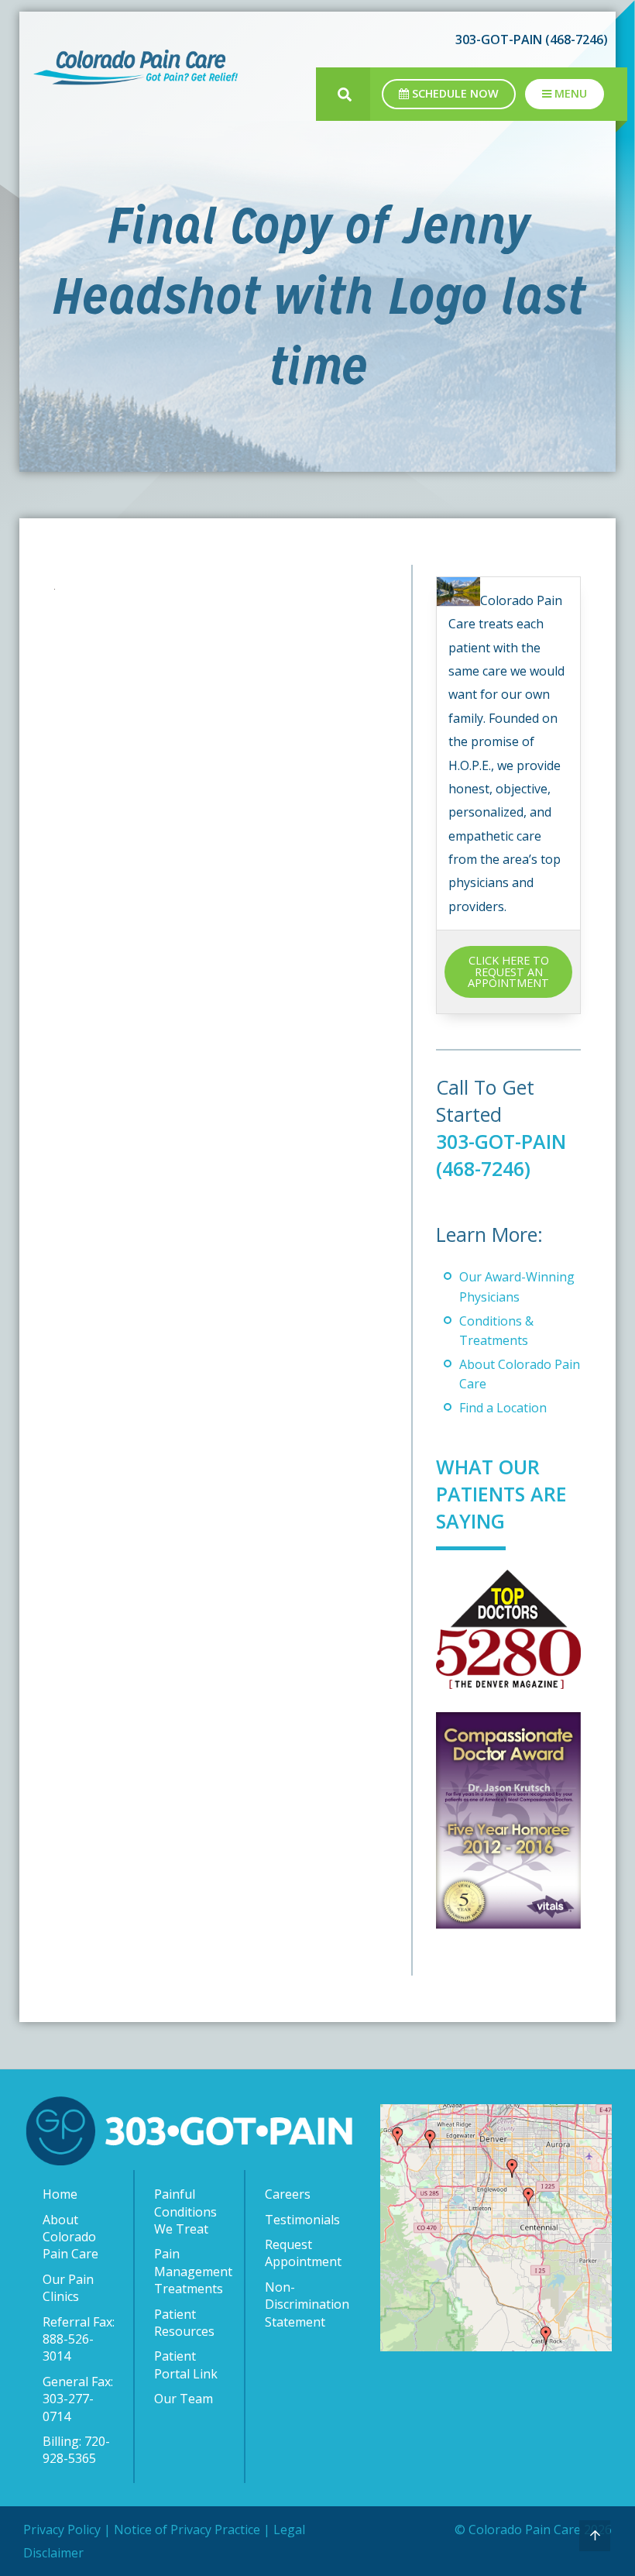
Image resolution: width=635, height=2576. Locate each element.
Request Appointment (303, 2253)
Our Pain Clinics (68, 2288)
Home (60, 2194)
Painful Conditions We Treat (185, 2211)
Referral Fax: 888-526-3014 (79, 2339)
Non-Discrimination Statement (305, 2304)
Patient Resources (184, 2323)
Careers (288, 2194)
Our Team (184, 2399)
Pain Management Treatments (193, 2271)
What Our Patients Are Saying (501, 1494)
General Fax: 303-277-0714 (78, 2399)
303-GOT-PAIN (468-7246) (501, 1155)
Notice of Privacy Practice (187, 2530)
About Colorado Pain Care (70, 2237)
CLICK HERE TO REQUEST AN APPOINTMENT (508, 972)
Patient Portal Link (186, 2364)
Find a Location (503, 1408)
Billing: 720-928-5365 (76, 2450)
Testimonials (302, 2220)
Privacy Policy (62, 2530)
